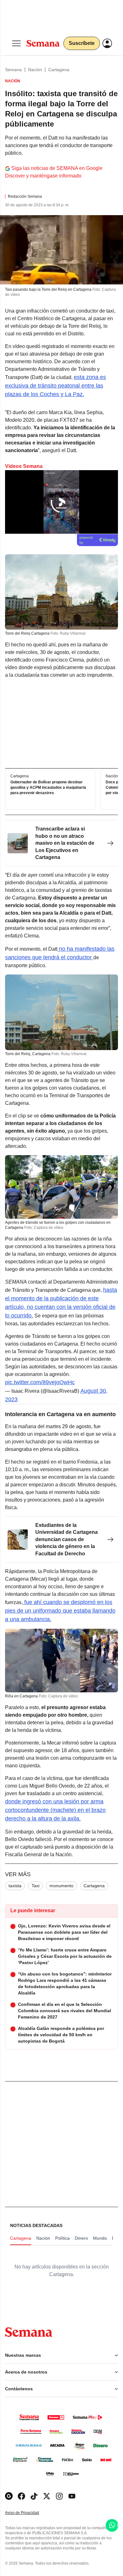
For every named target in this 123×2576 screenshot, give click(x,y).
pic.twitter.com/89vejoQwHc (40, 1382)
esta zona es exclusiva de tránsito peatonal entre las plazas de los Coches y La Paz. (56, 386)
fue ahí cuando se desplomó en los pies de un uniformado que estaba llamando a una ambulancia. (60, 1611)
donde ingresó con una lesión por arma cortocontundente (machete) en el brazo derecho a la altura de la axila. (55, 1810)
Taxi (35, 1886)
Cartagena (59, 70)
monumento (61, 1886)
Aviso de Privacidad (29, 2513)
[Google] (9, 2496)
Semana (13, 70)
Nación (35, 70)
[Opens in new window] (21, 2496)
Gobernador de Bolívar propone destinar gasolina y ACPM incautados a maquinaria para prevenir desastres (48, 788)
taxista (15, 1886)
